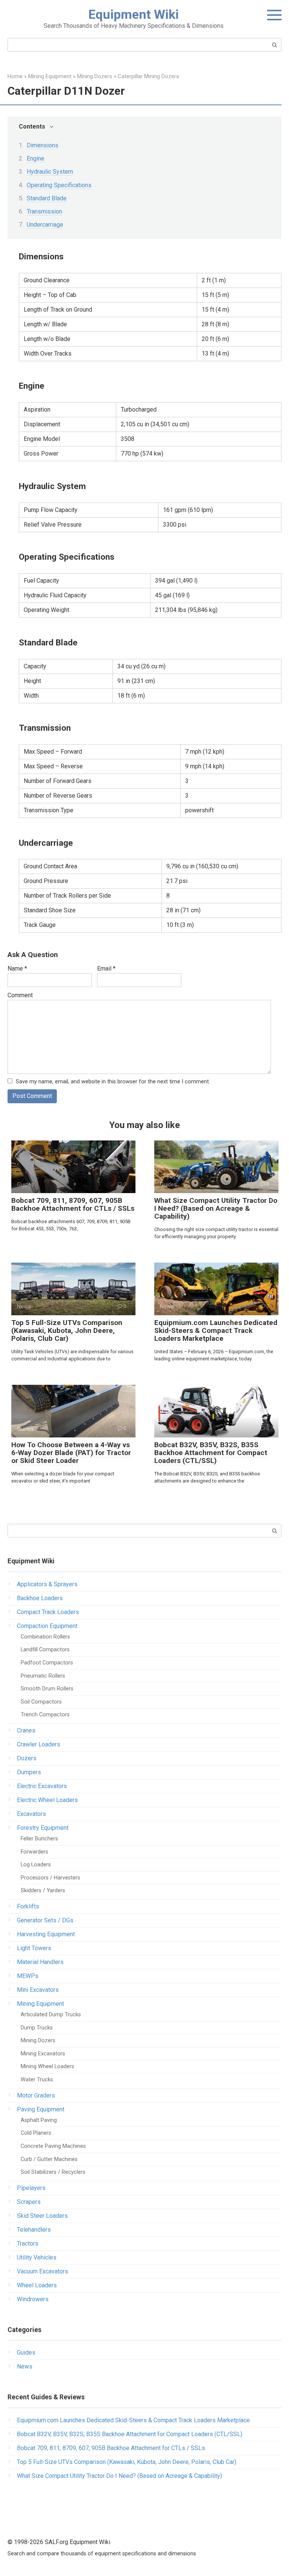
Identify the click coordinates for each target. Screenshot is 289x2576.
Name (17, 968)
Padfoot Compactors (47, 1663)
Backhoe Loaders (40, 1598)
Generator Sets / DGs (45, 1920)
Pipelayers (31, 2188)
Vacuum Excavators (43, 2271)
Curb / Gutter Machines (49, 2159)
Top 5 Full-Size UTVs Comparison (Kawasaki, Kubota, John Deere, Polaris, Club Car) (67, 1330)
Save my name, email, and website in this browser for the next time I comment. (113, 1082)
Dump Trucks (37, 2028)
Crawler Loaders (39, 1744)
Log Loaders (36, 1865)
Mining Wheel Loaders (47, 2066)
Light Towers (34, 1948)
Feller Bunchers (39, 1839)
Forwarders (34, 1852)
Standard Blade (47, 198)
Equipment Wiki (134, 14)
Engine (36, 158)
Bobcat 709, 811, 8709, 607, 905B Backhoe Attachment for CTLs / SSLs (73, 1204)
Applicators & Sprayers (47, 1584)
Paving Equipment (41, 2109)
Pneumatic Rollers (43, 1676)
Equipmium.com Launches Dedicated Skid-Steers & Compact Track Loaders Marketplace (216, 1330)
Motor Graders (36, 2095)
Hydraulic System (50, 172)
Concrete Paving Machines (53, 2146)
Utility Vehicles (37, 2257)
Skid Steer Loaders (42, 2216)
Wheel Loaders (37, 2285)
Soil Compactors (41, 1702)
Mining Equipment (40, 2004)
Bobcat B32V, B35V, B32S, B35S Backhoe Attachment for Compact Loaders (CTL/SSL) (211, 1453)
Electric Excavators (42, 1786)
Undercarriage (45, 225)
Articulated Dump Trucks (51, 2015)
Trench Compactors (45, 1715)
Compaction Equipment (47, 1626)
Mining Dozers (38, 2041)
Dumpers (29, 1772)
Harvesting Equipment (46, 1934)
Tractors (28, 2244)
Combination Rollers (45, 1637)
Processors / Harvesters (50, 1878)
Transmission (44, 211)
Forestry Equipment (43, 1828)
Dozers (27, 1758)
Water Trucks (37, 2080)
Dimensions (43, 145)
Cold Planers (36, 2133)
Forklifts (28, 1906)
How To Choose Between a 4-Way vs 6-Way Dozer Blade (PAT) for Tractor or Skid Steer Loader (71, 1453)
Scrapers (29, 2202)
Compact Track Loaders (48, 1612)
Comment (20, 995)
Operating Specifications (59, 185)
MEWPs (28, 1976)
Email (106, 968)
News (25, 2366)
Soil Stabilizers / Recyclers (53, 2172)
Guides (26, 2353)
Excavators (31, 1814)
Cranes (26, 1730)
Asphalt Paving (39, 2120)
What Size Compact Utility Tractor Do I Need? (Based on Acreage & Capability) (216, 1208)
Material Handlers (40, 1962)
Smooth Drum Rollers (47, 1689)
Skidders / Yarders (43, 1891)
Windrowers (33, 2299)
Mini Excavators (38, 1990)
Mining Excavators (43, 2054)
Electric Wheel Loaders (47, 1800)
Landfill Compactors (45, 1650)
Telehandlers (34, 2230)
